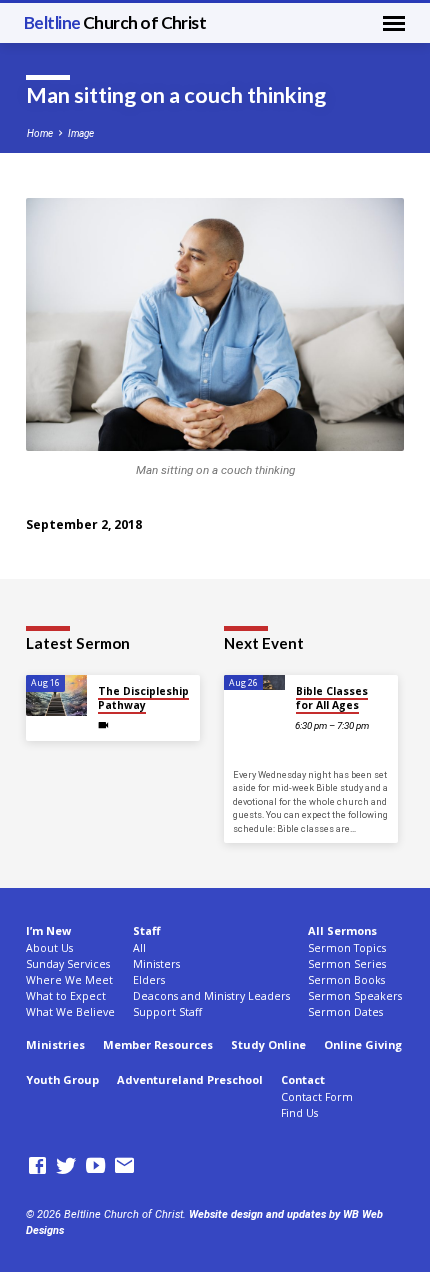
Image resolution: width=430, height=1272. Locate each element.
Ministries (55, 1044)
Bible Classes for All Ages (332, 698)
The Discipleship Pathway (143, 698)
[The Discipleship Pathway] (56, 695)
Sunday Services (68, 964)
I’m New (48, 930)
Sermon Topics (347, 948)
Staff (146, 930)
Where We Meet (69, 980)
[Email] (124, 1166)
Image (81, 133)
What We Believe (70, 1012)
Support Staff (167, 1012)
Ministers (156, 964)
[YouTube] (95, 1166)
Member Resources (158, 1044)
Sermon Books (346, 980)
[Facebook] (37, 1166)
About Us (49, 948)
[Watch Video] (103, 725)
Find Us (299, 1113)
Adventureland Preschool (190, 1079)
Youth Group (62, 1079)
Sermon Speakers (355, 996)
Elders (149, 980)
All (139, 948)
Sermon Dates (345, 1012)
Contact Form (317, 1097)
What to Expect (66, 996)
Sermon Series (347, 964)
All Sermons (342, 930)
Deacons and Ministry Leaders (211, 996)
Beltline (115, 22)
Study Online (268, 1044)
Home (40, 133)
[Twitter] (66, 1166)
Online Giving (363, 1044)
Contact (303, 1079)
